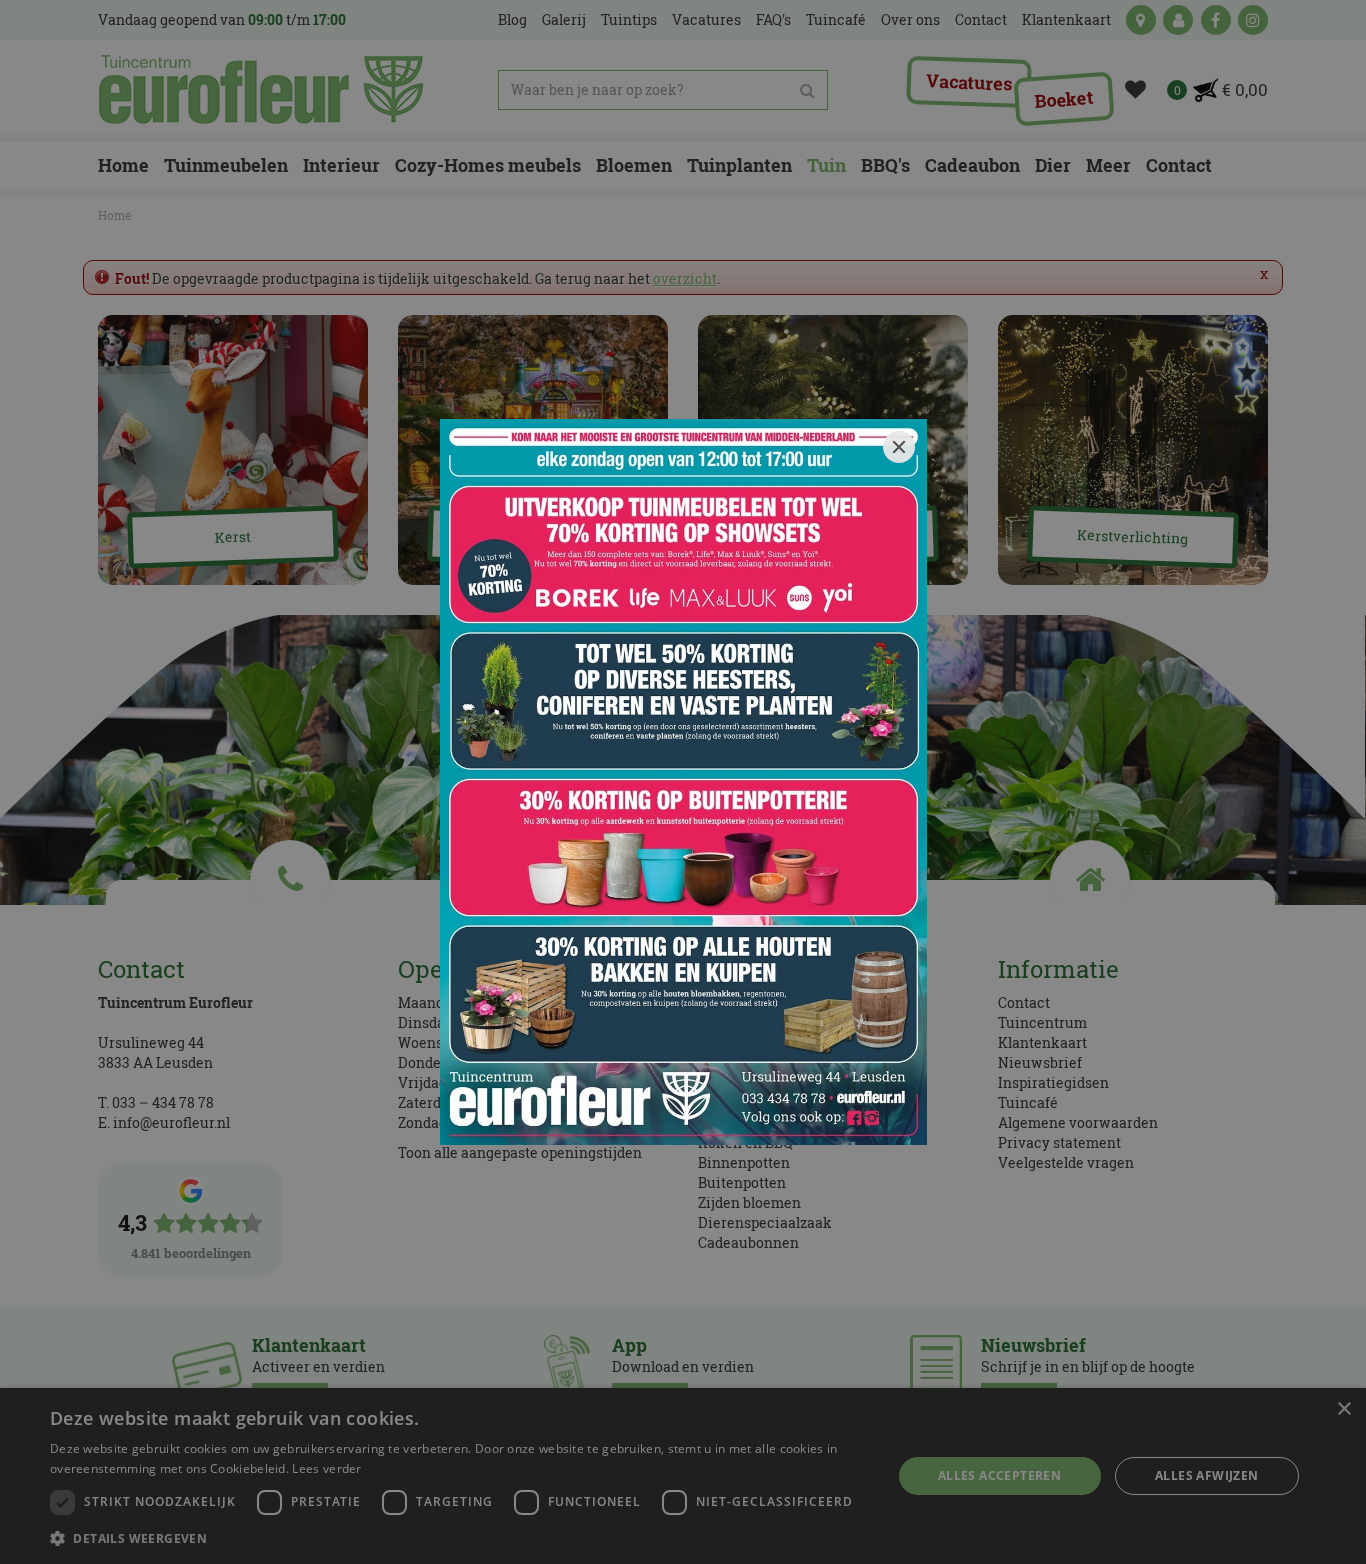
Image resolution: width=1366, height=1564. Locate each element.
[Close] (899, 447)
